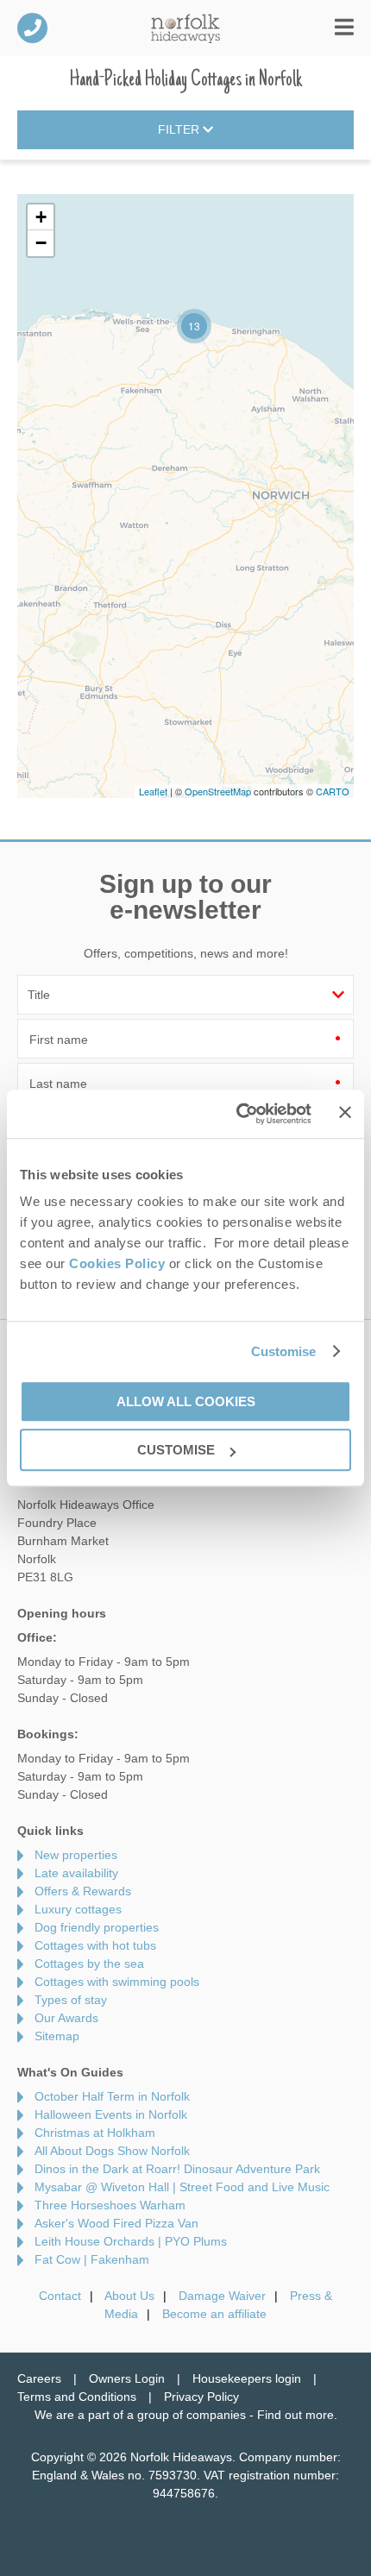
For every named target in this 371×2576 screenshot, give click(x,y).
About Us (129, 2296)
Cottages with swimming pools (117, 1982)
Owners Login (127, 2378)
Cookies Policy (117, 1263)
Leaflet (153, 791)
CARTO (333, 791)
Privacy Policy (201, 2397)
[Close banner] (345, 1113)
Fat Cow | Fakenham (92, 2259)
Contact (60, 2296)
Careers (39, 2378)
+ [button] (41, 217)
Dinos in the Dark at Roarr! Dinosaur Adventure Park (177, 2169)
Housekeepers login (247, 2378)
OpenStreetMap (218, 791)
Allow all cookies (186, 1401)
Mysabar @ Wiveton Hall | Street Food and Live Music (182, 2187)
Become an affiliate (214, 2314)
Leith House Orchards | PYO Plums (131, 2241)
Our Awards (66, 2018)
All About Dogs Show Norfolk (112, 2151)
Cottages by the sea (89, 1963)
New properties (76, 1855)
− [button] (41, 243)
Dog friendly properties (97, 1927)
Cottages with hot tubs (95, 1945)
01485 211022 (32, 28)
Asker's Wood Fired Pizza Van (116, 2223)
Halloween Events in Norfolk (111, 2114)
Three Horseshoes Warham (110, 2205)
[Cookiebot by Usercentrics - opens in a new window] (237, 1114)
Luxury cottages (78, 1909)
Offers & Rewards (83, 1891)
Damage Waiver (222, 2296)
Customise (284, 1351)
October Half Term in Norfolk (112, 2096)
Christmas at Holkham (95, 2133)
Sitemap (57, 2036)
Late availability (76, 1873)
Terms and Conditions (77, 2397)
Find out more (296, 2415)
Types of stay (71, 2000)
